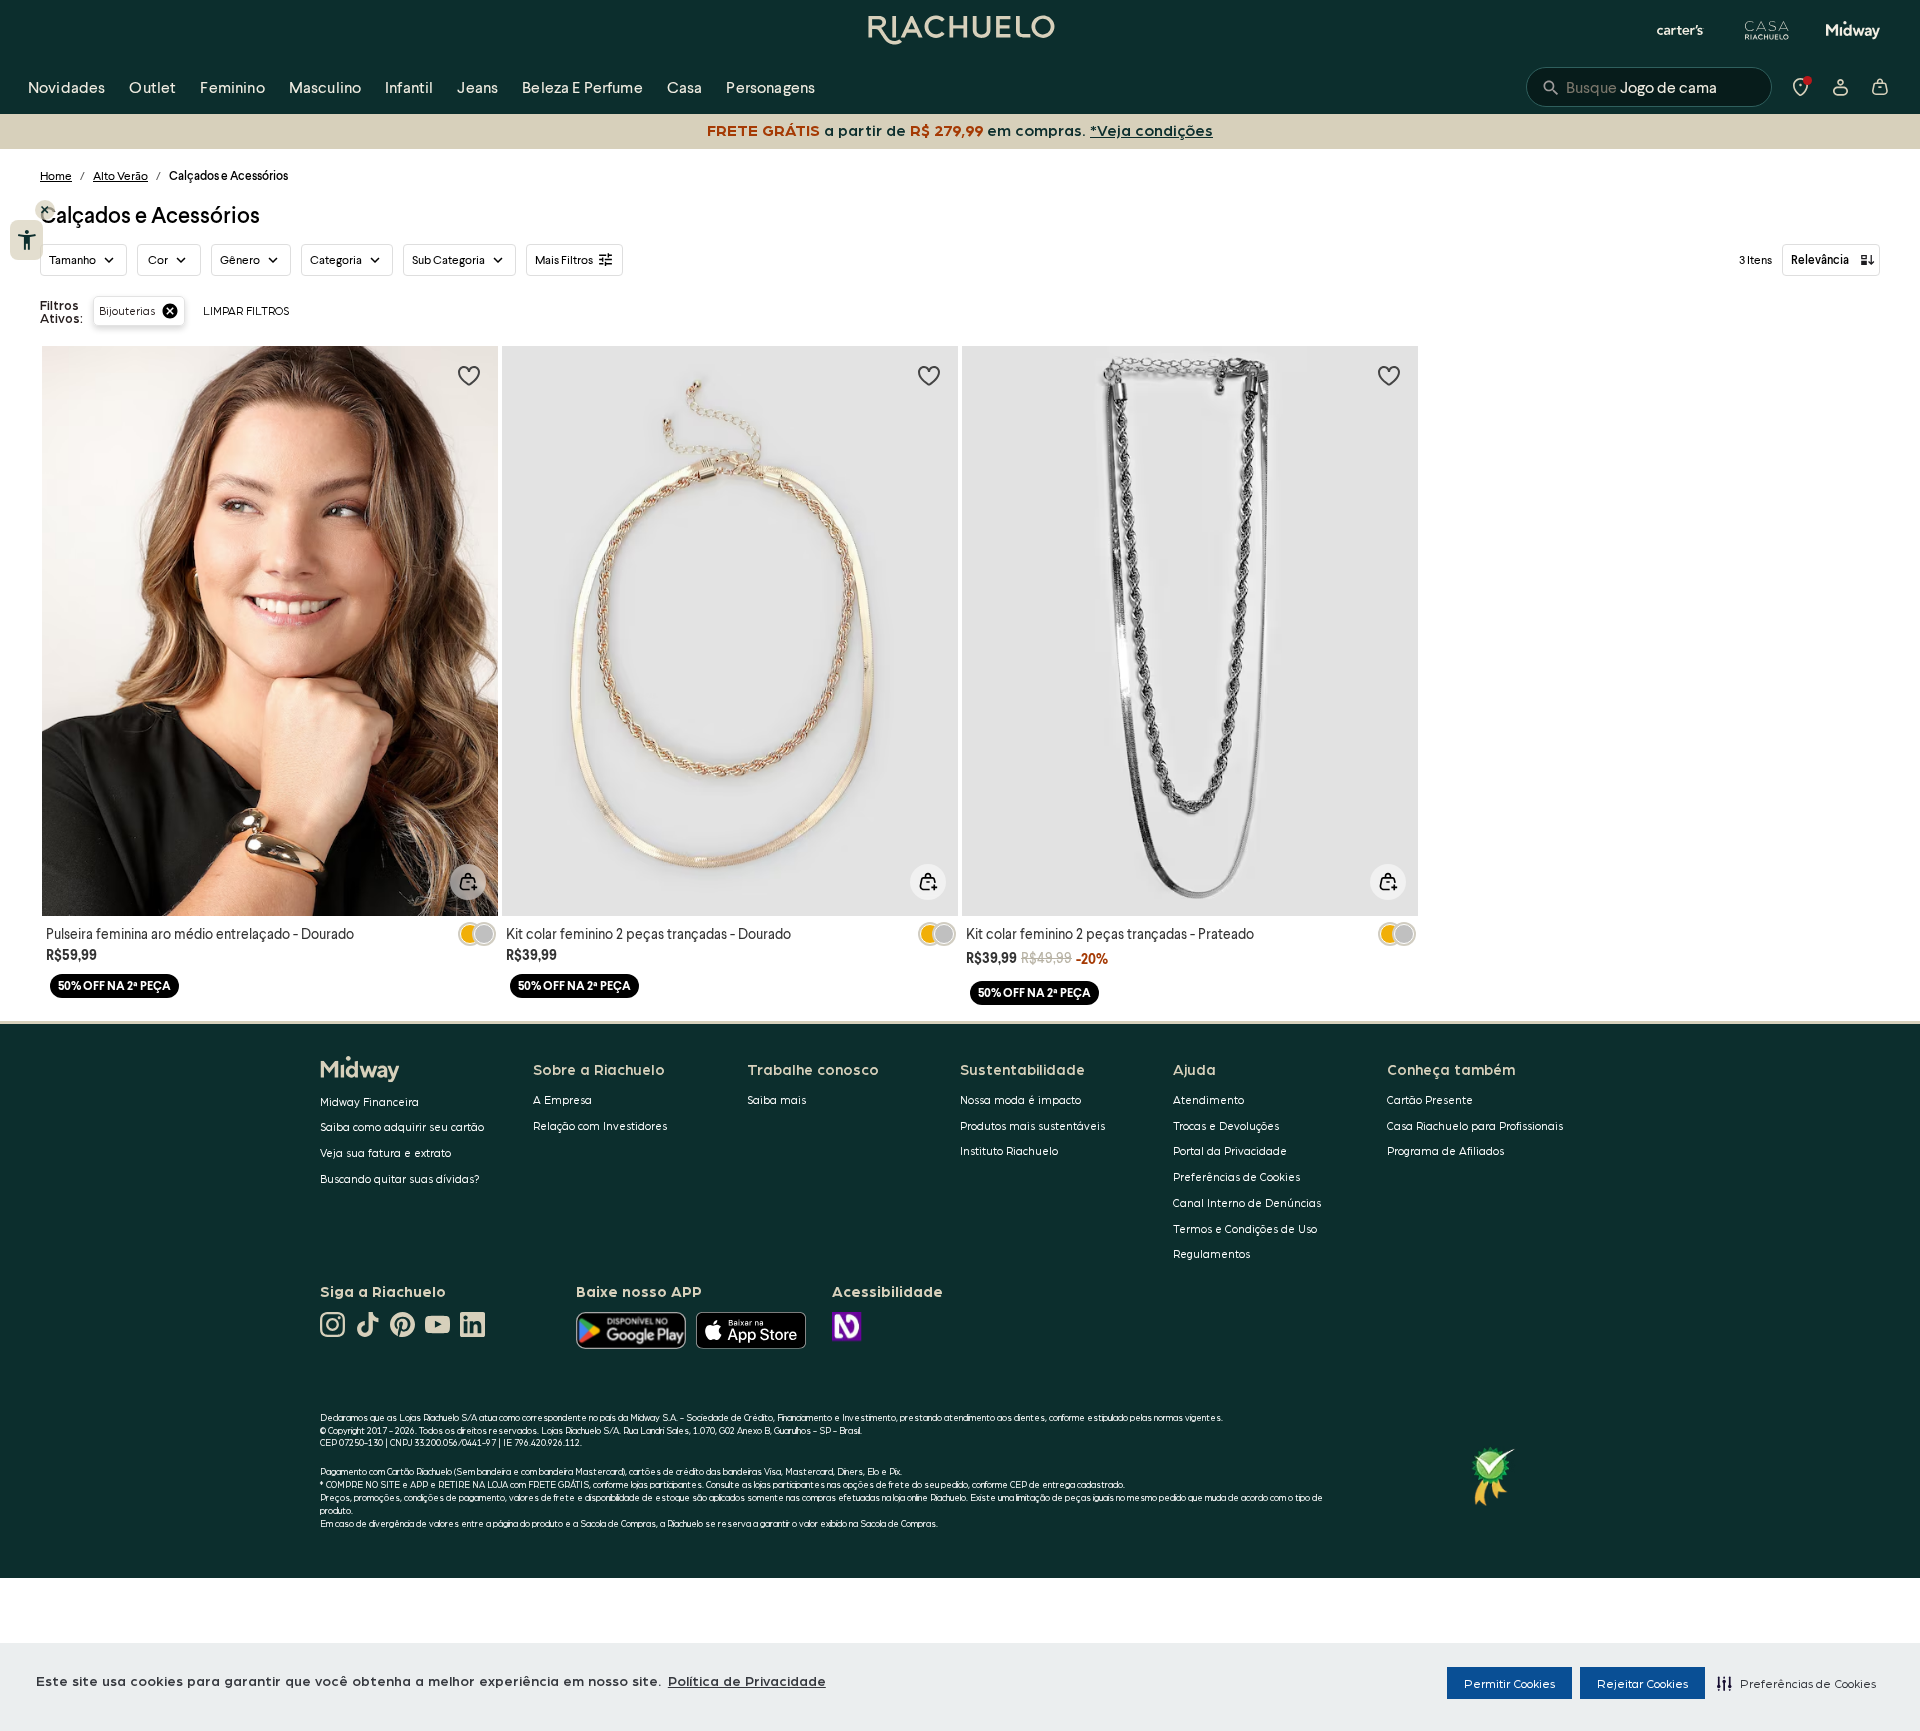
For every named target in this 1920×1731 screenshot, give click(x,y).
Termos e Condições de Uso (1245, 1228)
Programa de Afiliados (1445, 1150)
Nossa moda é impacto (1020, 1099)
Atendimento (1208, 1099)
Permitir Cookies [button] (1509, 1683)
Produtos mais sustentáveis (1032, 1125)
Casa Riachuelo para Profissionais (1475, 1125)
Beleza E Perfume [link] (582, 86)
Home (56, 175)
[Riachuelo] (960, 30)
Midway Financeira (369, 1101)
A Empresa (562, 1099)
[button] (1796, 1683)
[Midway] (1853, 30)
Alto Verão (120, 175)
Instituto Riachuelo (1009, 1150)
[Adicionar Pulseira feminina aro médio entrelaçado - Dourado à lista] (469, 375)
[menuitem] (66, 87)
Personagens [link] (770, 86)
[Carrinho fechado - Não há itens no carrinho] (1880, 87)
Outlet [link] (152, 86)
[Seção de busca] (1649, 87)
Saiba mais (776, 1099)
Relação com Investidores (600, 1125)
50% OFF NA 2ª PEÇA (114, 985)
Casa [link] (685, 86)
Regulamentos (1211, 1253)
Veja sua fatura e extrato (385, 1152)
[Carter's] (1681, 30)
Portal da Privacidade (1230, 1150)
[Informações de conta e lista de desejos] (1840, 87)
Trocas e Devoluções (1226, 1125)
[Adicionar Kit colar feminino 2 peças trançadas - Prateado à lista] (1389, 375)
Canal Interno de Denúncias (1247, 1202)
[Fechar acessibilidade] (45, 210)
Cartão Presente (1430, 1099)
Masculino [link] (325, 86)
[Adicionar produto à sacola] (468, 882)
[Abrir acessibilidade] (26, 240)
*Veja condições (1151, 129)
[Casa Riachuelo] (1767, 30)
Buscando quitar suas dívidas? (400, 1178)
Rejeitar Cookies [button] (1642, 1683)
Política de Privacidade (747, 1680)
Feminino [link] (232, 86)
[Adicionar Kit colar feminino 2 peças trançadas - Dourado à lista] (929, 375)
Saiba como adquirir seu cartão (402, 1126)
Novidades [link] (66, 86)
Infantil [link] (409, 86)
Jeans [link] (477, 86)
